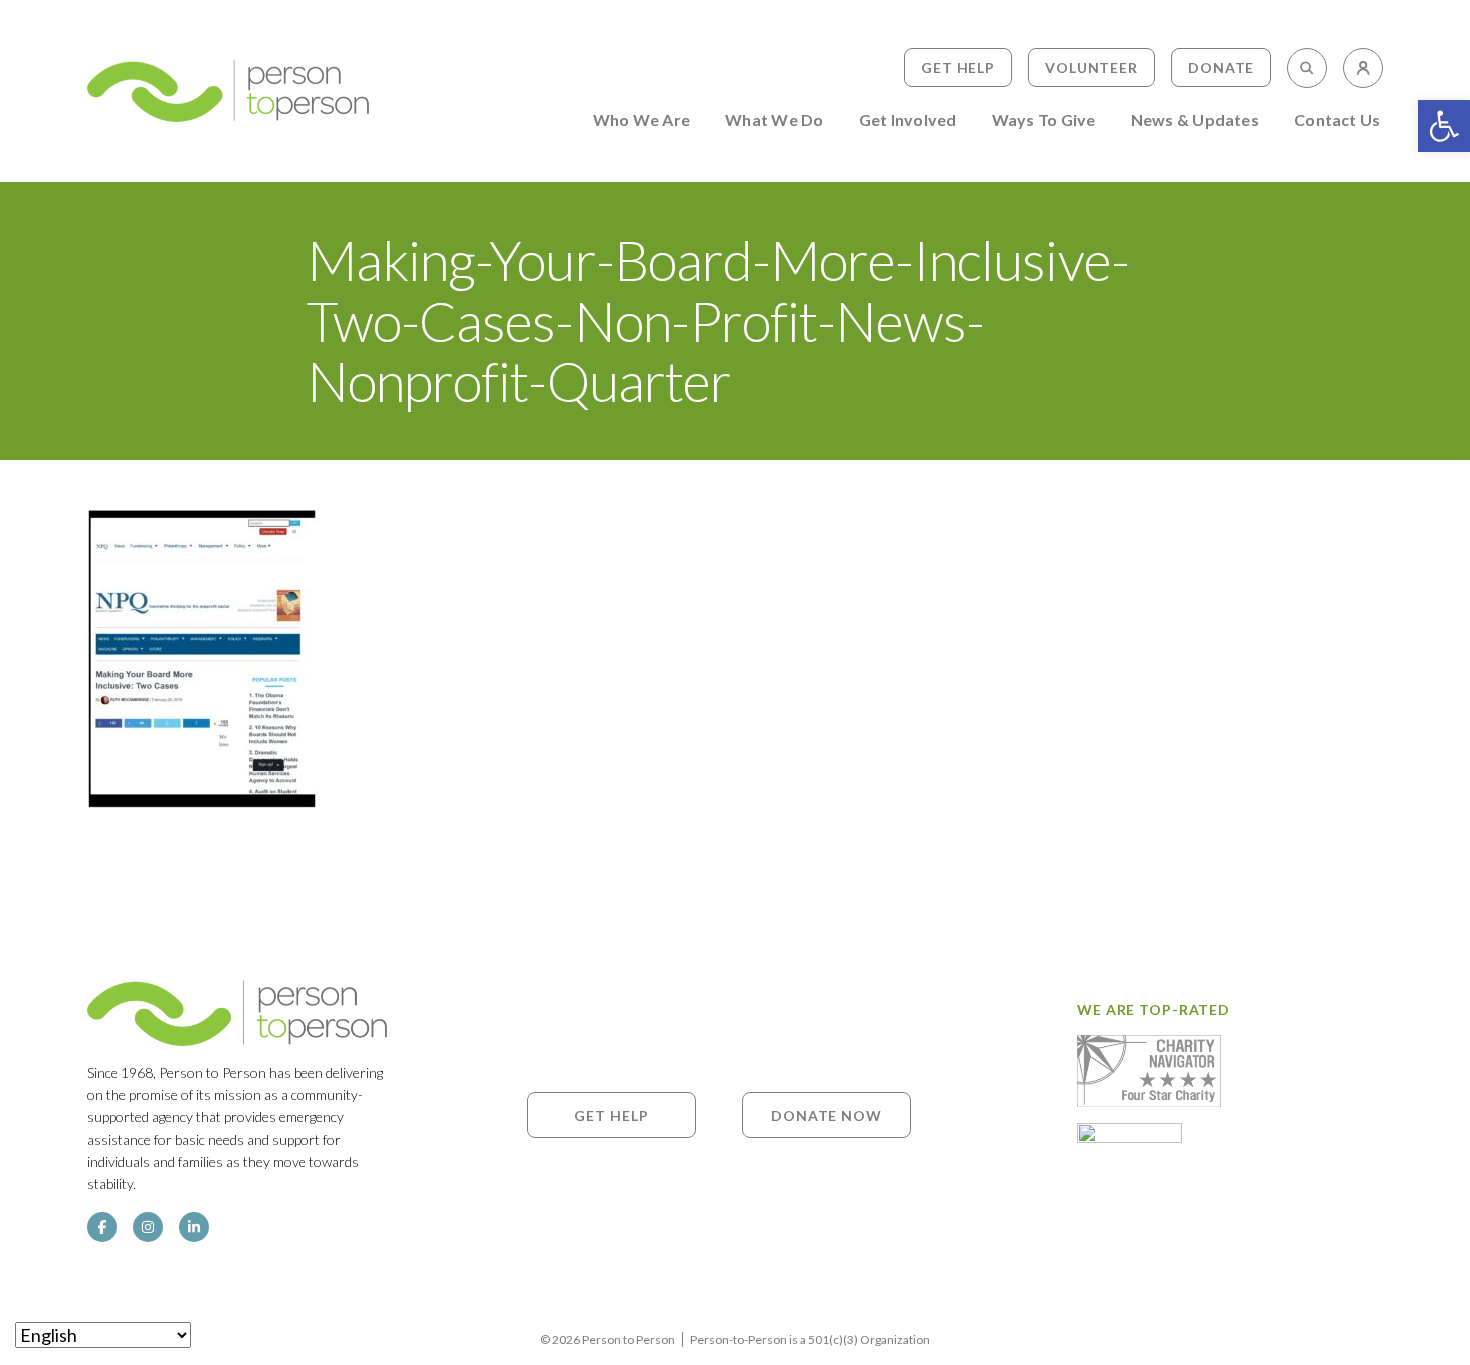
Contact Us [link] (1337, 120)
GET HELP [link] (611, 1114)
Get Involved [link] (908, 120)
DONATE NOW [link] (826, 1114)
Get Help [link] (958, 67)
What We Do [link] (774, 120)
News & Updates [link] (1195, 120)
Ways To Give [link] (1044, 120)
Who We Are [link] (641, 120)
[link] (1444, 126)
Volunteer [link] (1091, 67)
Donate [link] (1221, 67)
